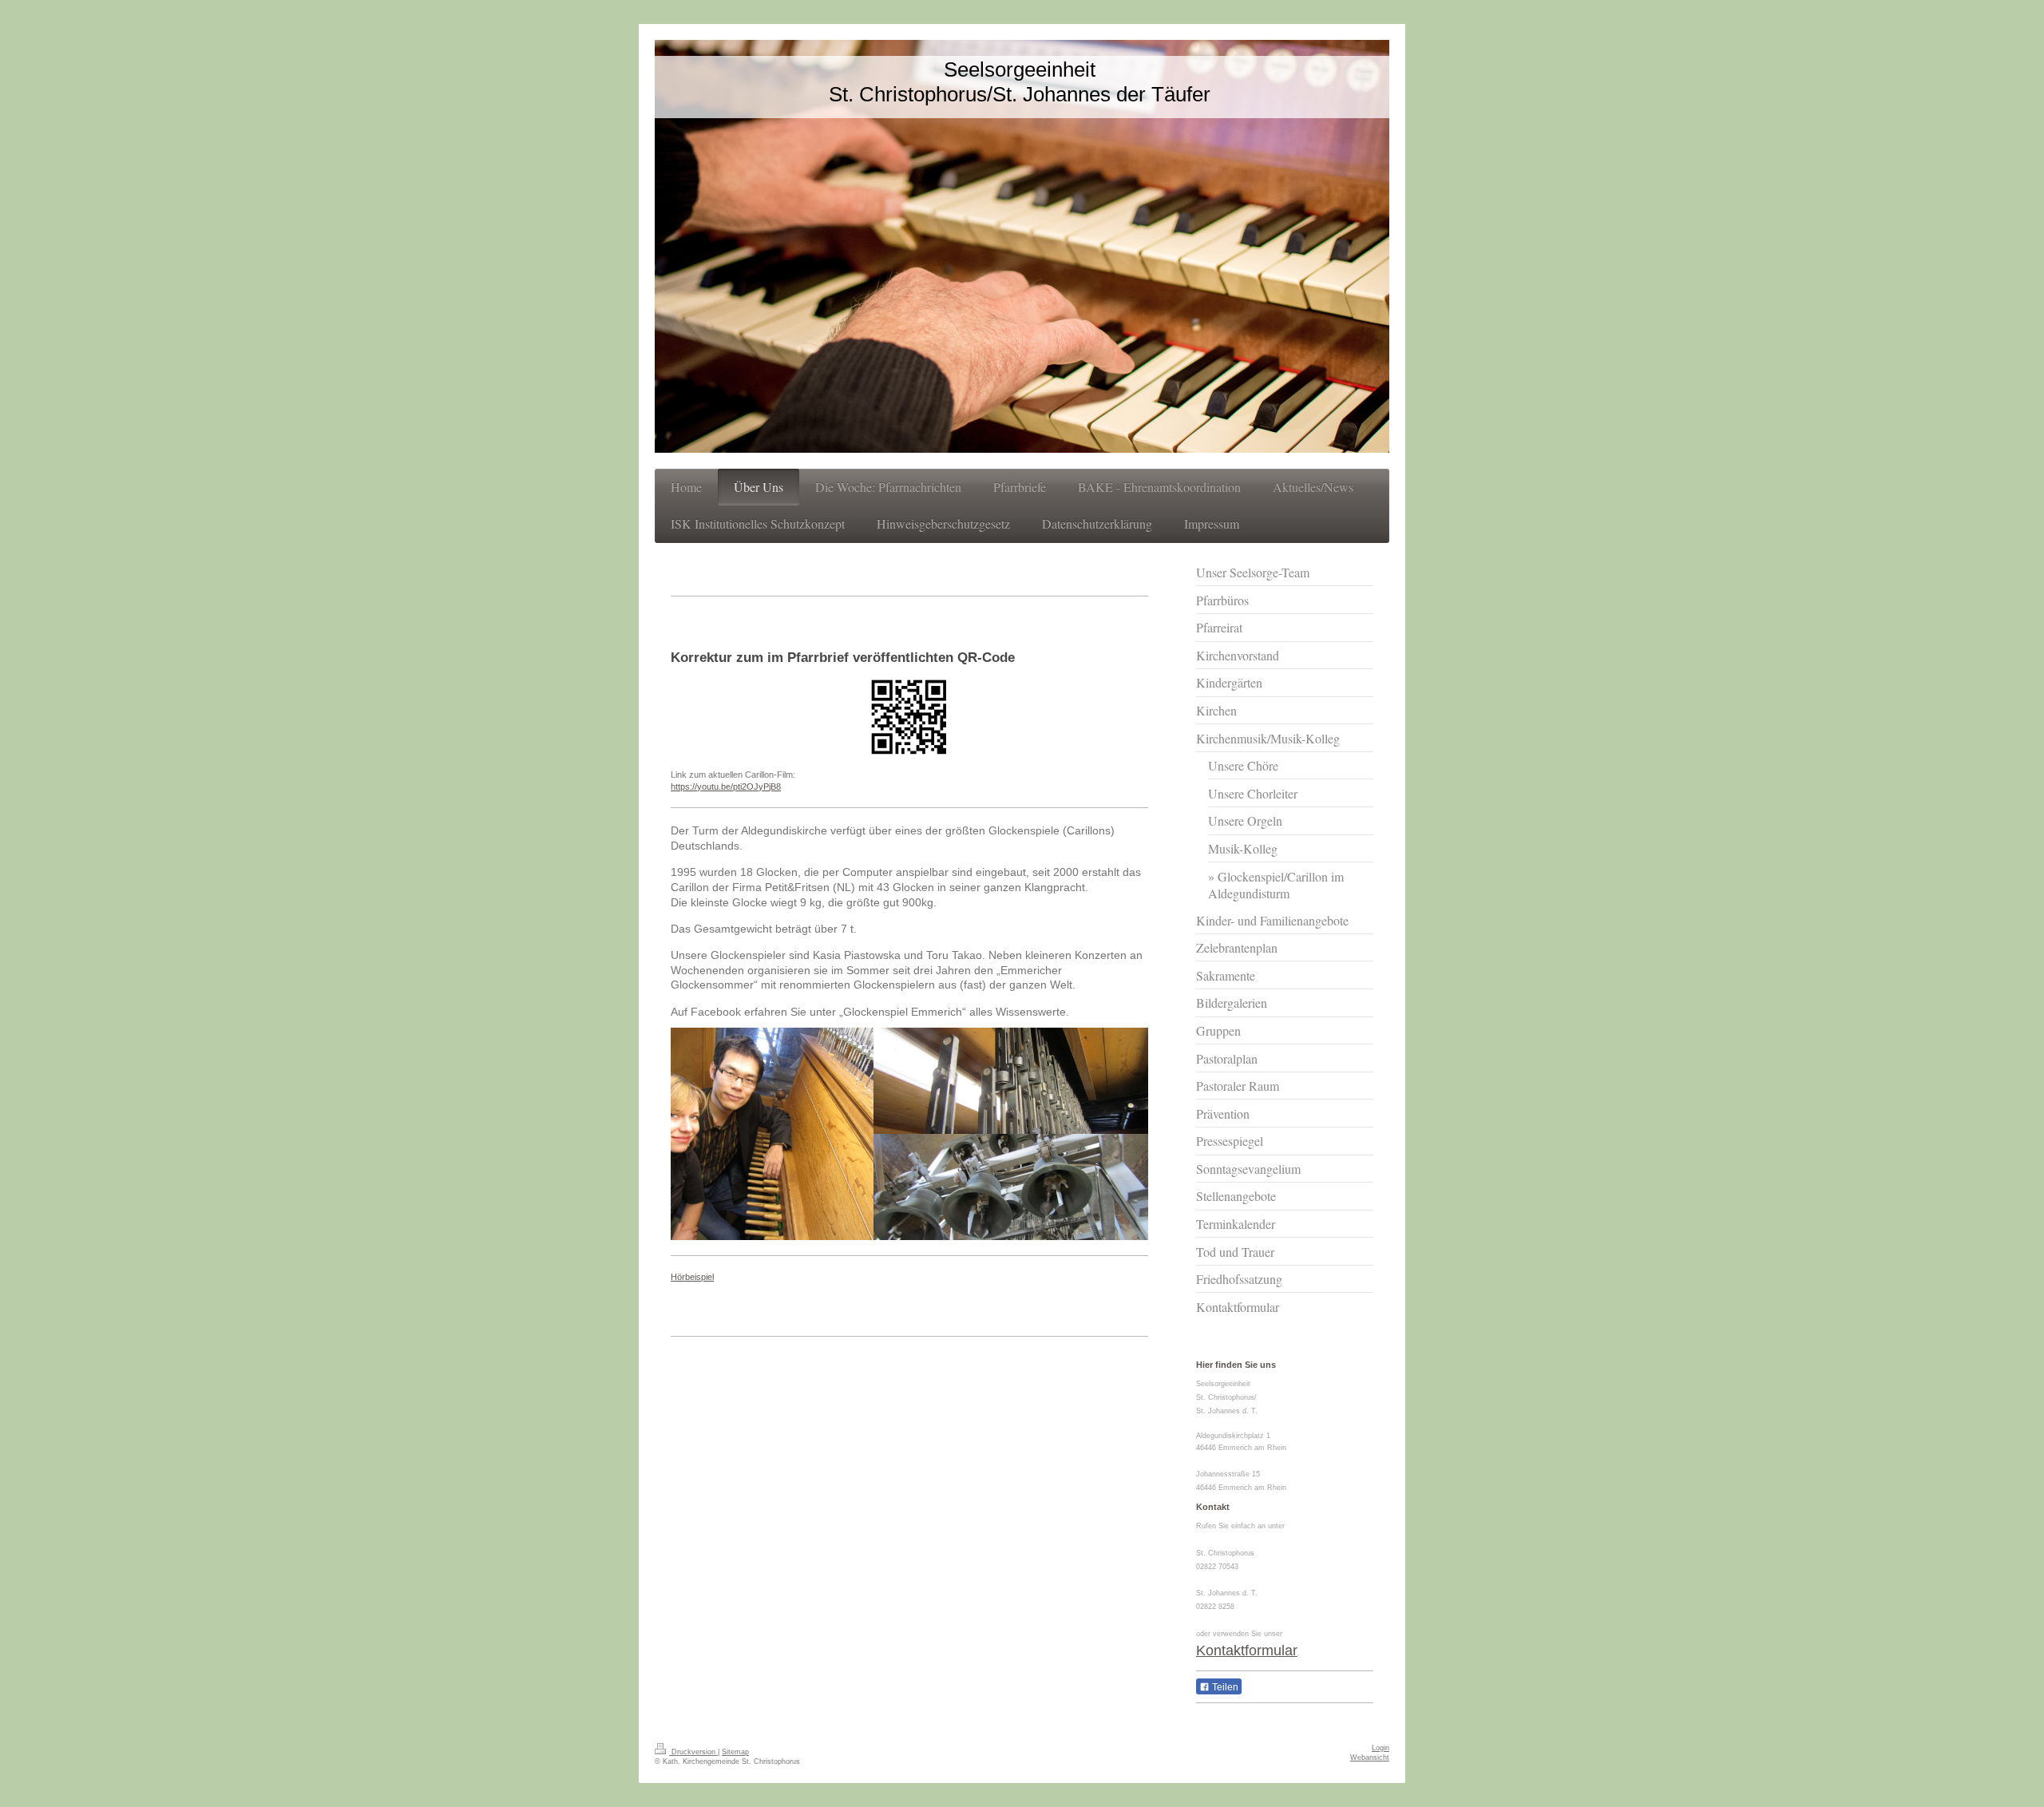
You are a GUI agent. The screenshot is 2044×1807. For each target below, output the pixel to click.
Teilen (1224, 1687)
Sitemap (735, 1752)
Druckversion (693, 1752)
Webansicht (1370, 1757)
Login (1380, 1748)
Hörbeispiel (692, 1277)
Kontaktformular (1247, 1650)
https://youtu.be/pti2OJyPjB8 (726, 787)
